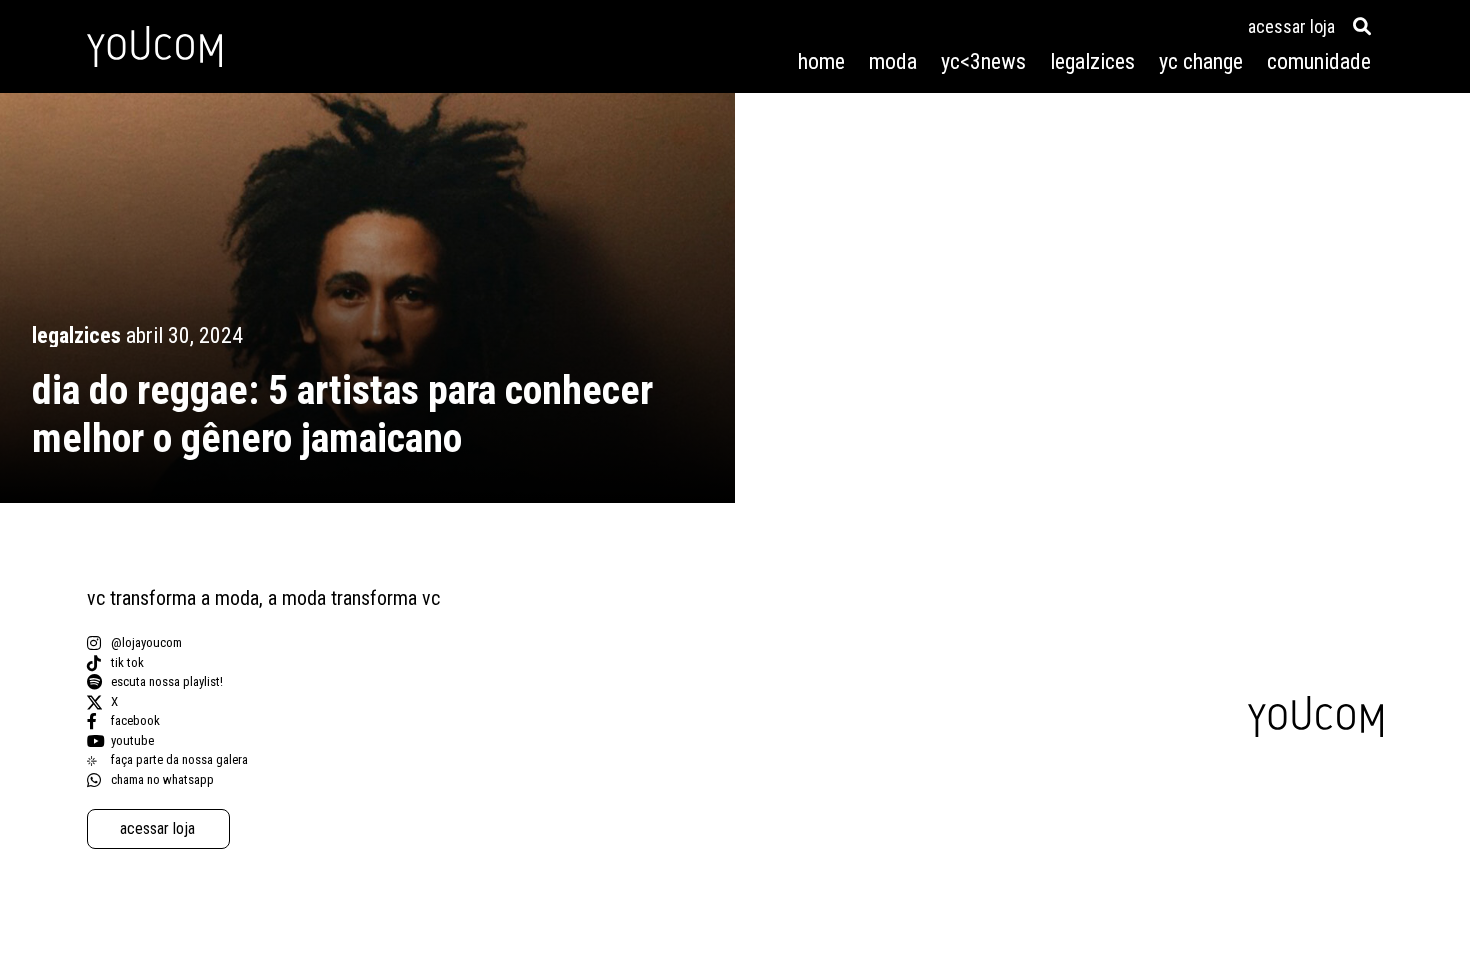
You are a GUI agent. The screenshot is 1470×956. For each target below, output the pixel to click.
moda (893, 61)
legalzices (1092, 61)
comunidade (1319, 61)
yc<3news (983, 61)
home (821, 61)
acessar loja (1291, 26)
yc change (1201, 61)
